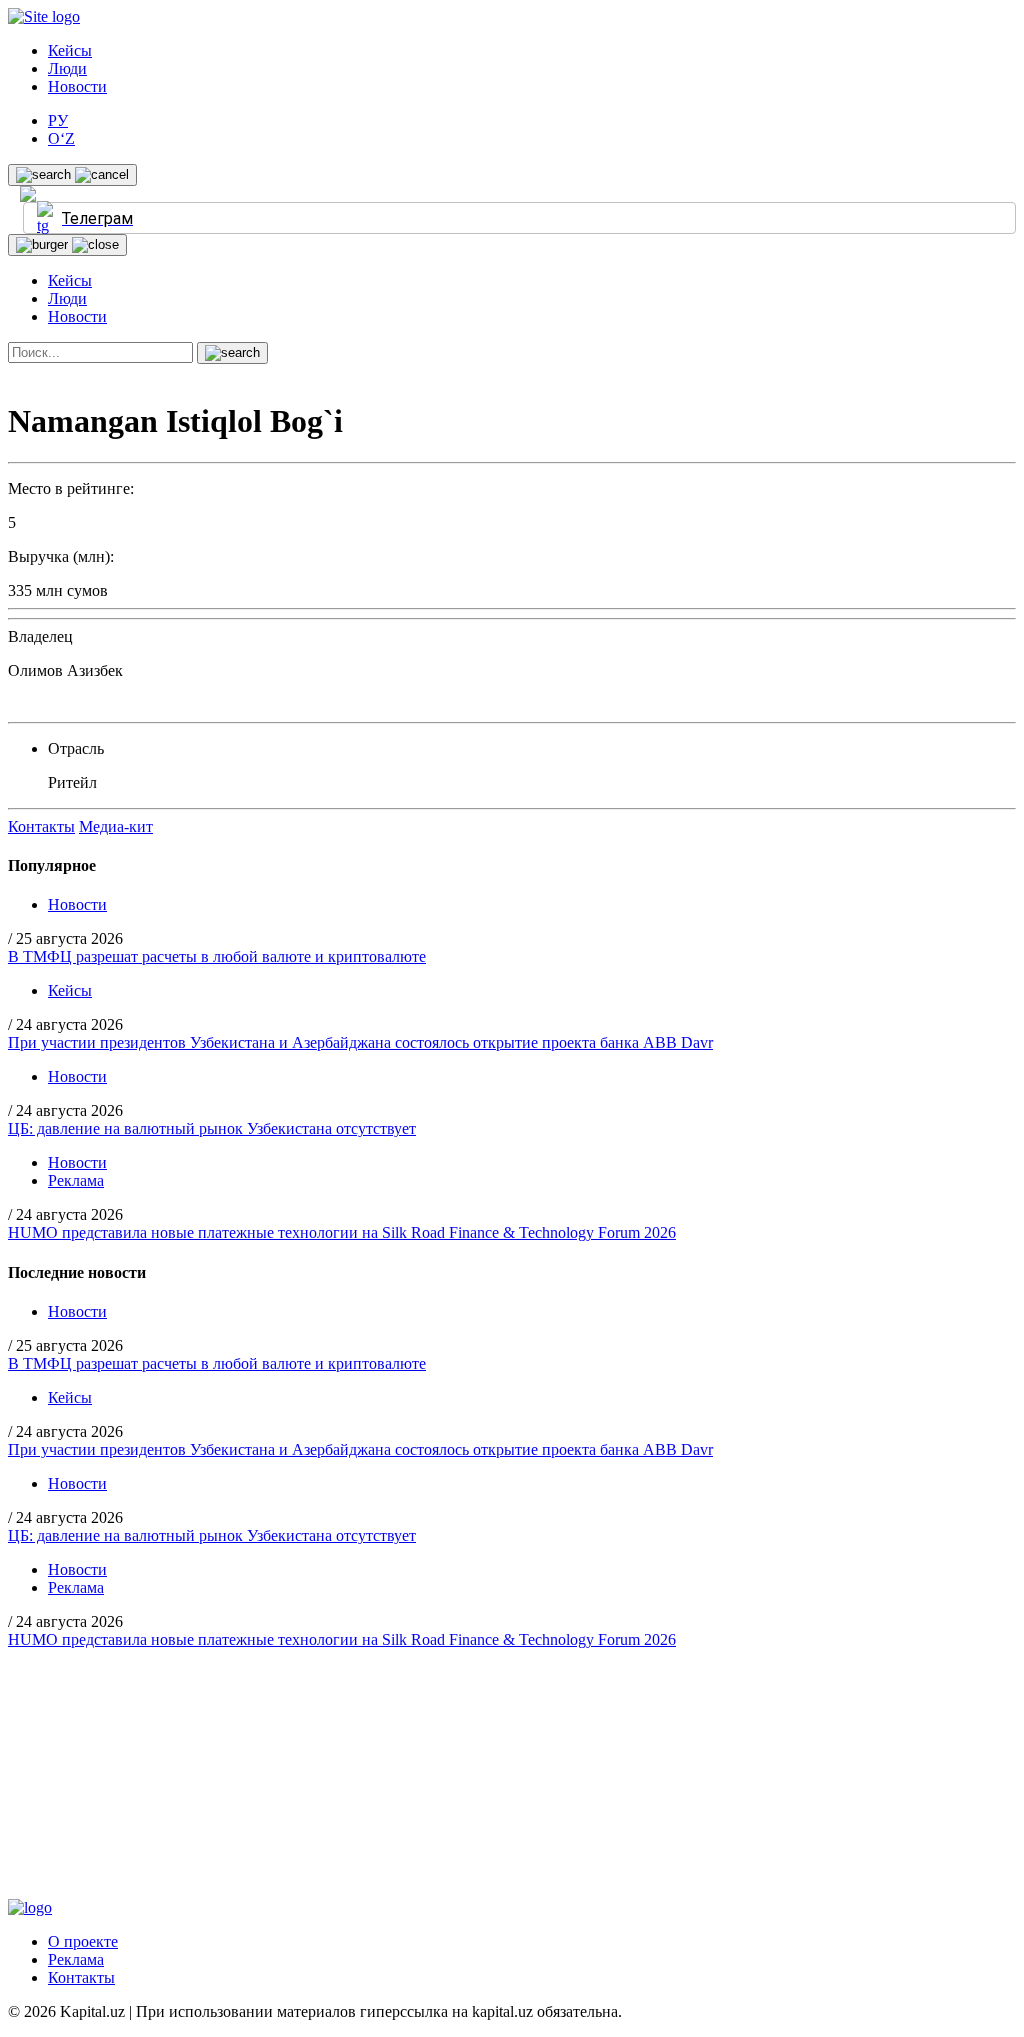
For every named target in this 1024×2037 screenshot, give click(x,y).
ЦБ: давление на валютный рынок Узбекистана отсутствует (212, 1128)
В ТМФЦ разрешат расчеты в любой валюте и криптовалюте (217, 956)
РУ (58, 120)
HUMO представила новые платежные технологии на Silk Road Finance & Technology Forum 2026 (342, 1232)
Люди (67, 68)
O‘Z (61, 138)
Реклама (76, 1180)
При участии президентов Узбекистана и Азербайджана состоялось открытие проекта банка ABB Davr (360, 1042)
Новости (77, 86)
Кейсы (70, 50)
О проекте (83, 1941)
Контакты (41, 826)
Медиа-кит (116, 826)
